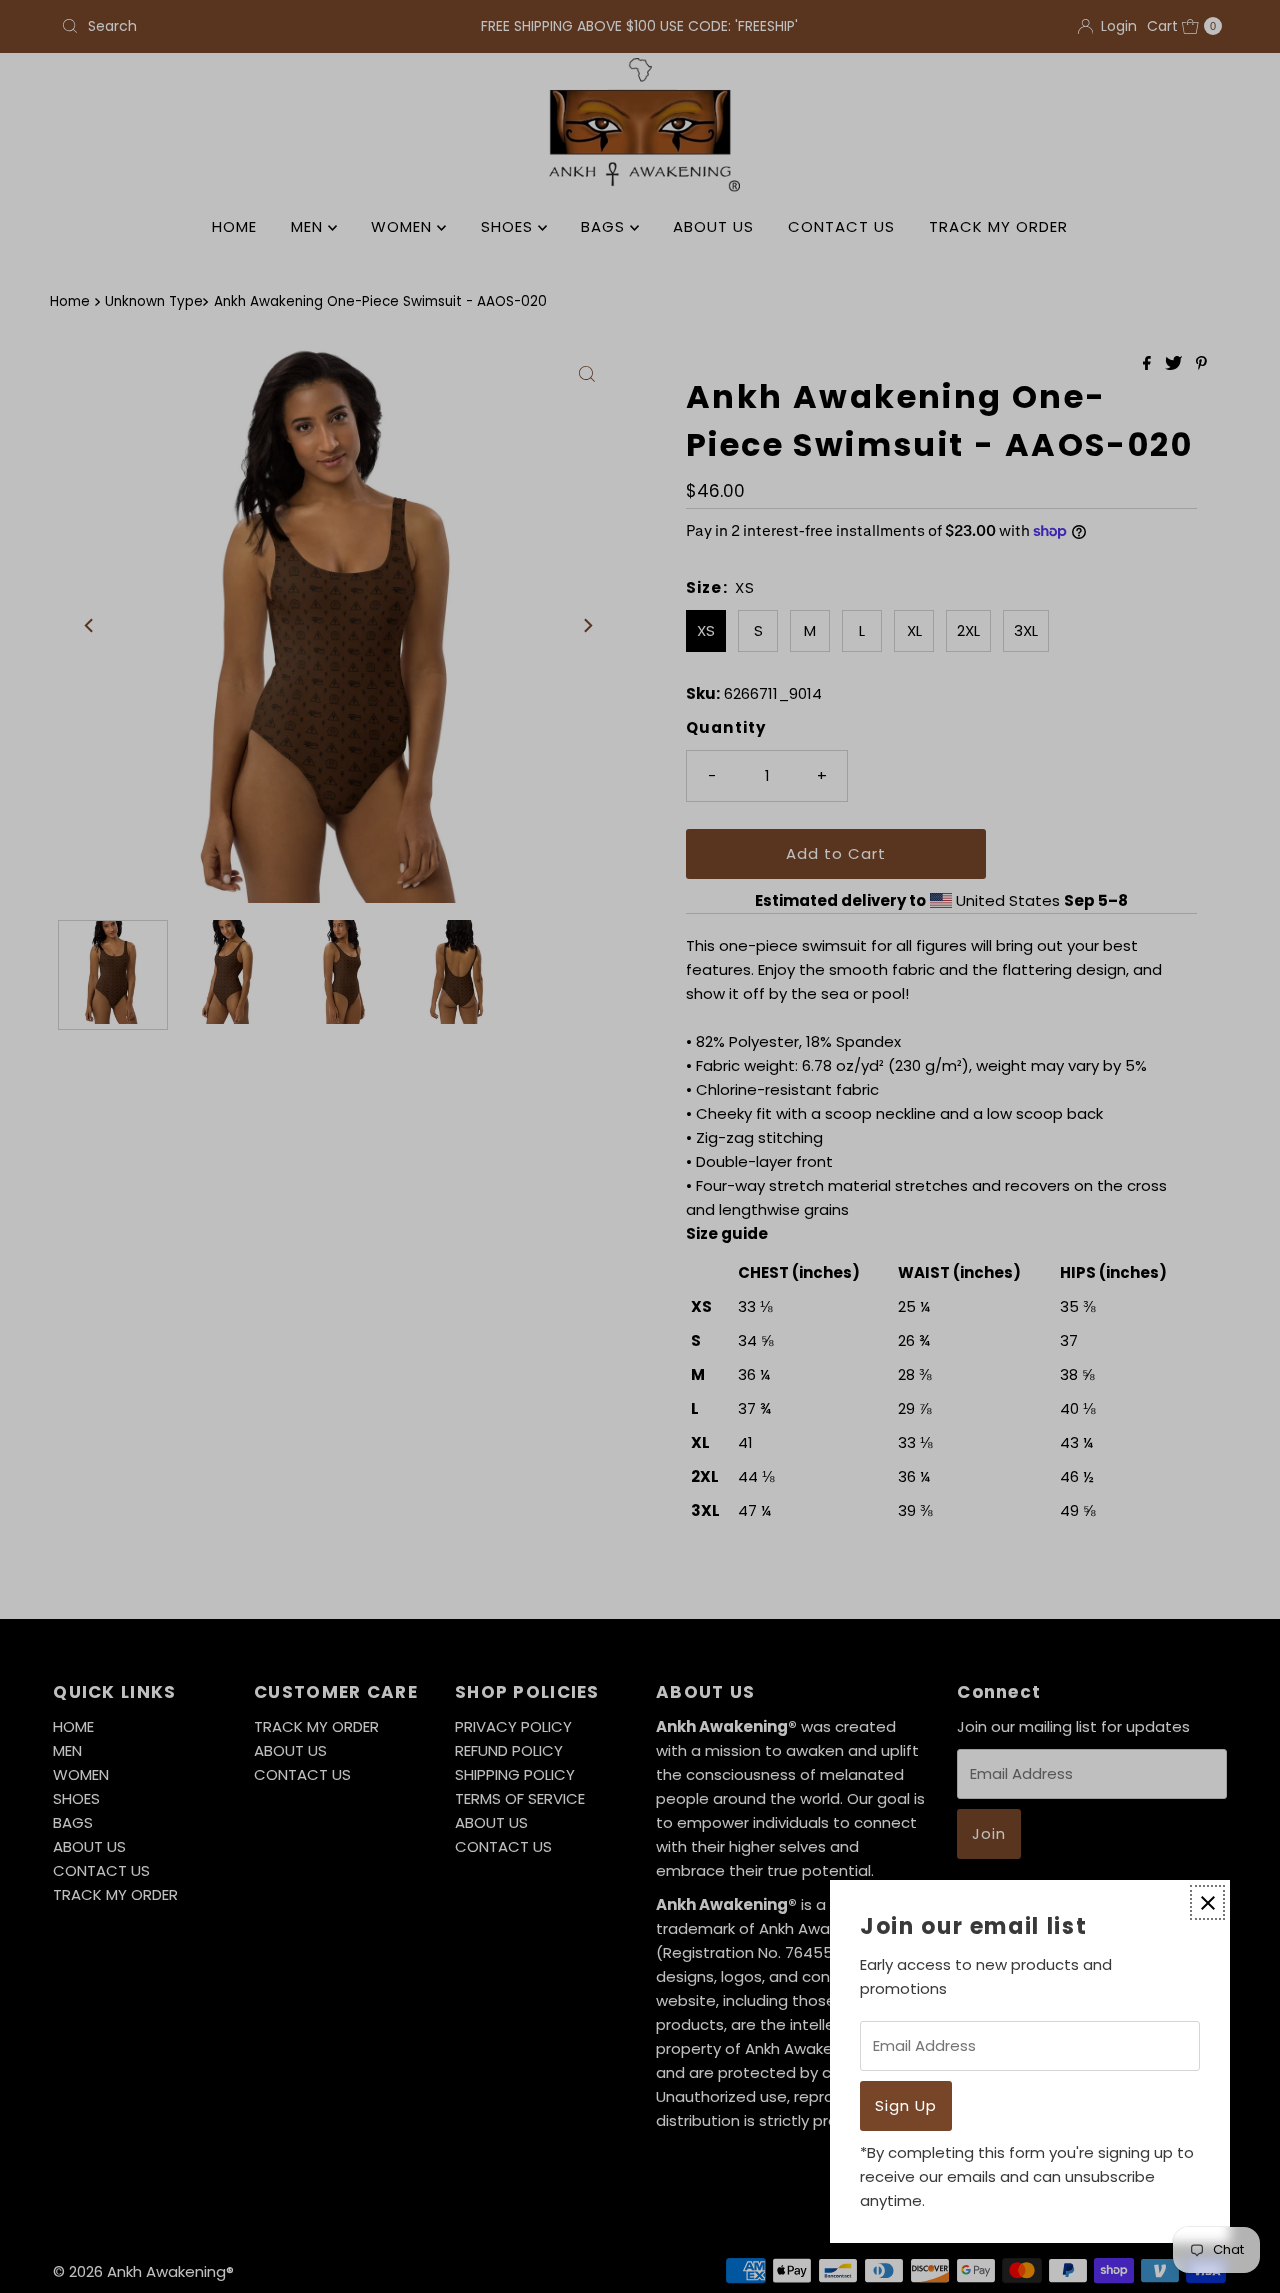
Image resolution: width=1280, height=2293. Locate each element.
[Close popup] (1207, 1902)
